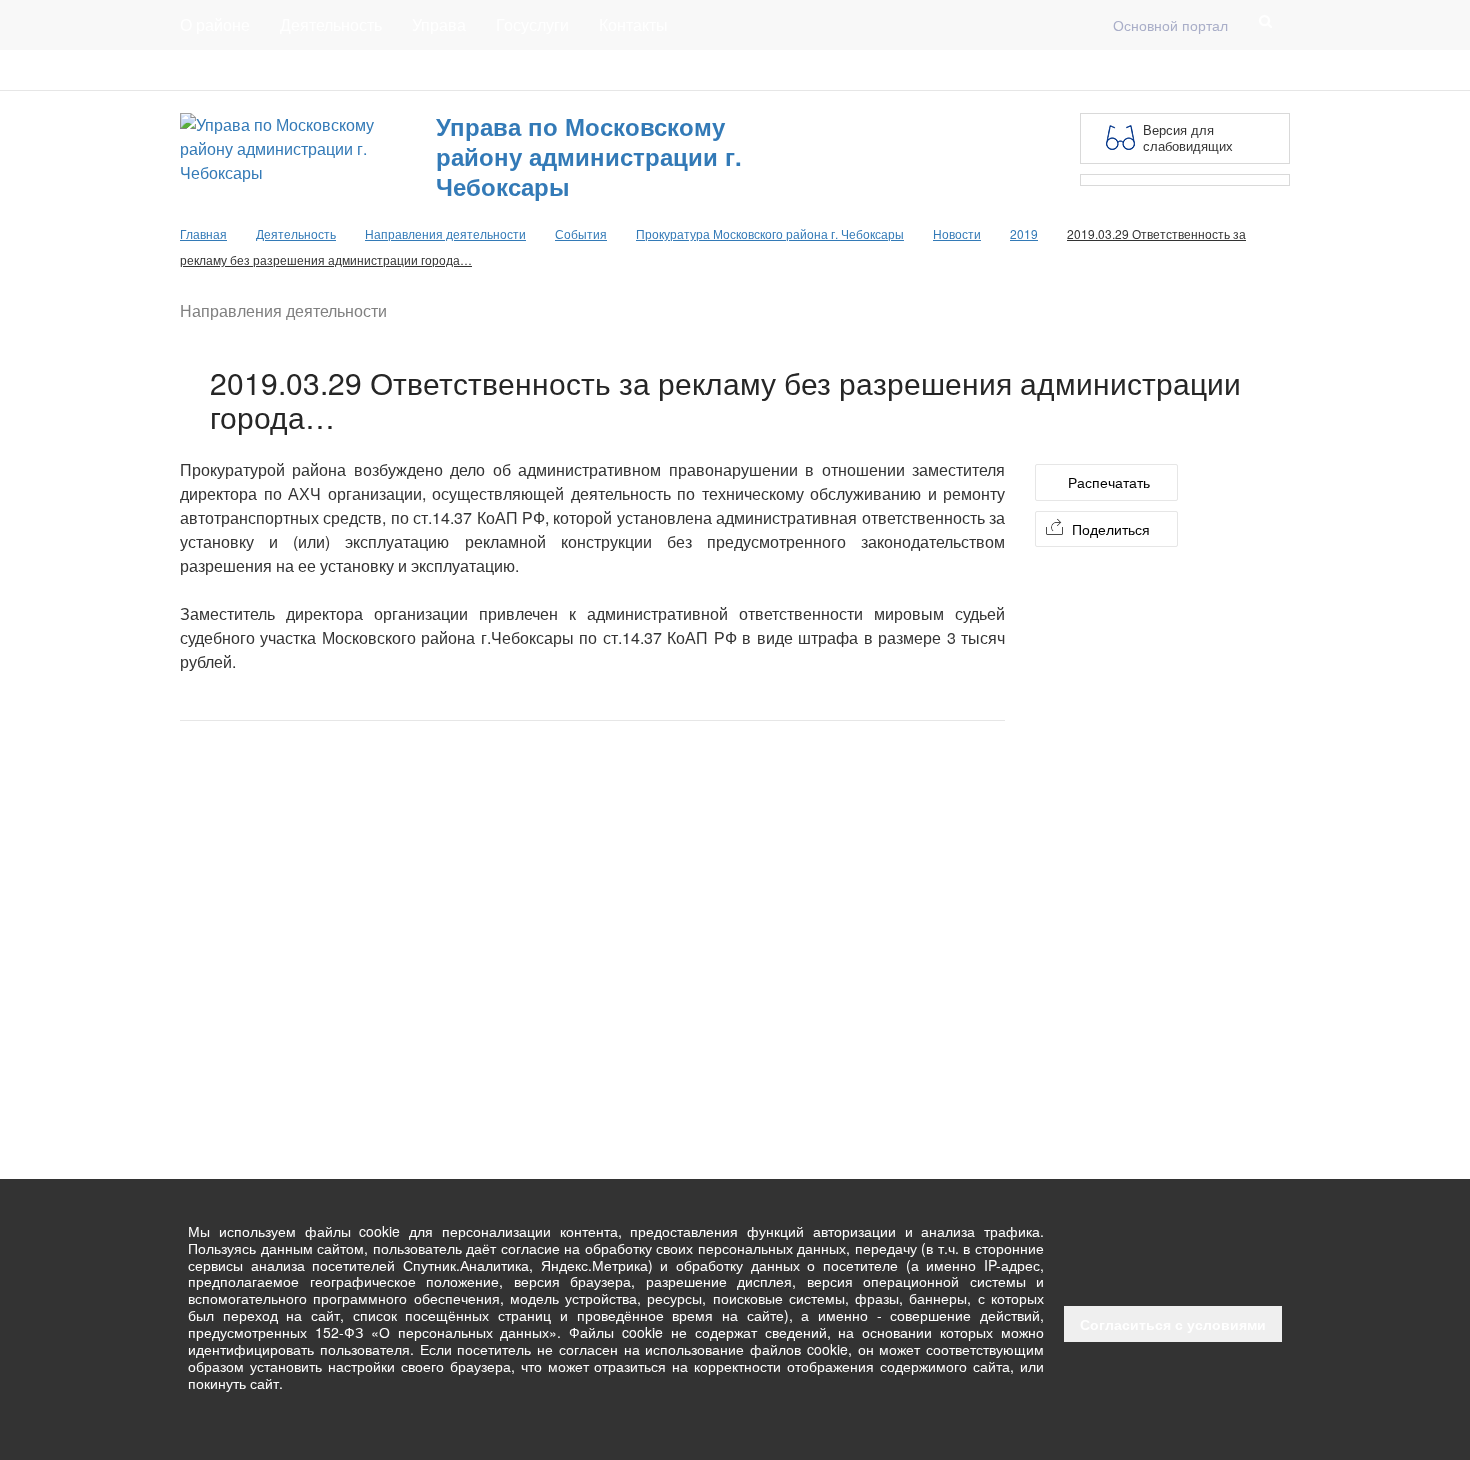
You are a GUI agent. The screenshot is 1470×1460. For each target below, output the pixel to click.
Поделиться (1111, 529)
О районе (215, 24)
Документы (329, 70)
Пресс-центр (221, 70)
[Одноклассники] (1278, 70)
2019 (1024, 233)
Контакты (633, 24)
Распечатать (1109, 482)
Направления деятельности (445, 233)
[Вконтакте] (1246, 70)
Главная (422, 70)
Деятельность (331, 24)
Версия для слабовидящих (1188, 137)
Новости (957, 233)
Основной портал (1170, 25)
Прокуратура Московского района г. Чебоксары (770, 233)
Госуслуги (532, 24)
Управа (439, 24)
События (581, 233)
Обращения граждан (547, 70)
